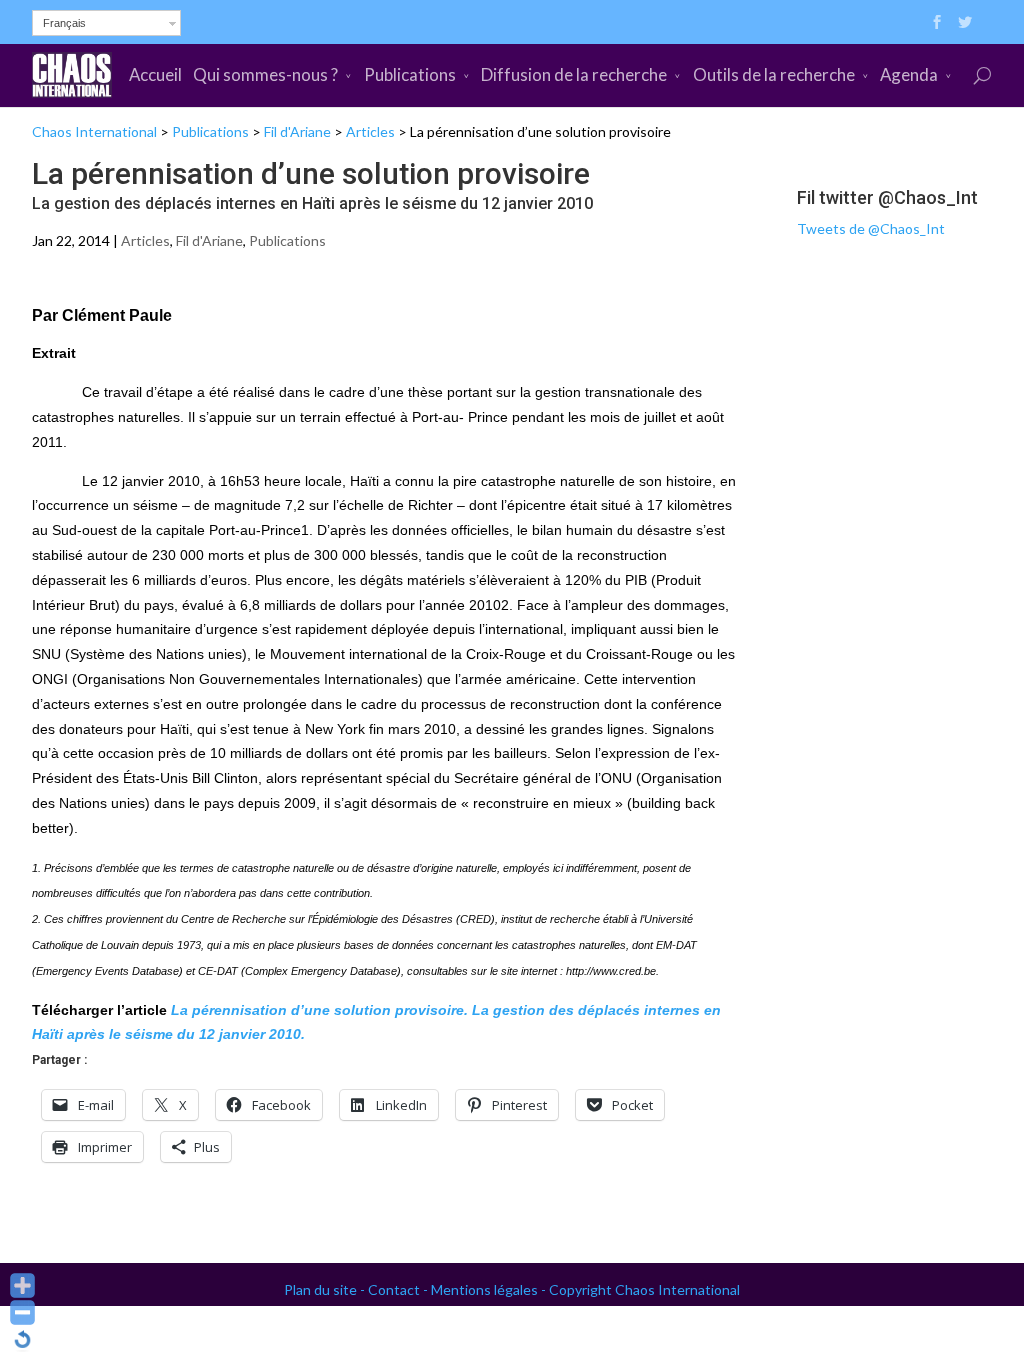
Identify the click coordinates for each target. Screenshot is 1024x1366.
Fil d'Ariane (297, 131)
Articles (370, 131)
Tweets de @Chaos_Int (871, 228)
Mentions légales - (490, 1289)
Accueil (155, 74)
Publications (410, 74)
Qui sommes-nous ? (265, 74)
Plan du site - (326, 1289)
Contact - (399, 1289)
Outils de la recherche (774, 74)
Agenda (909, 74)
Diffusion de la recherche (574, 74)
